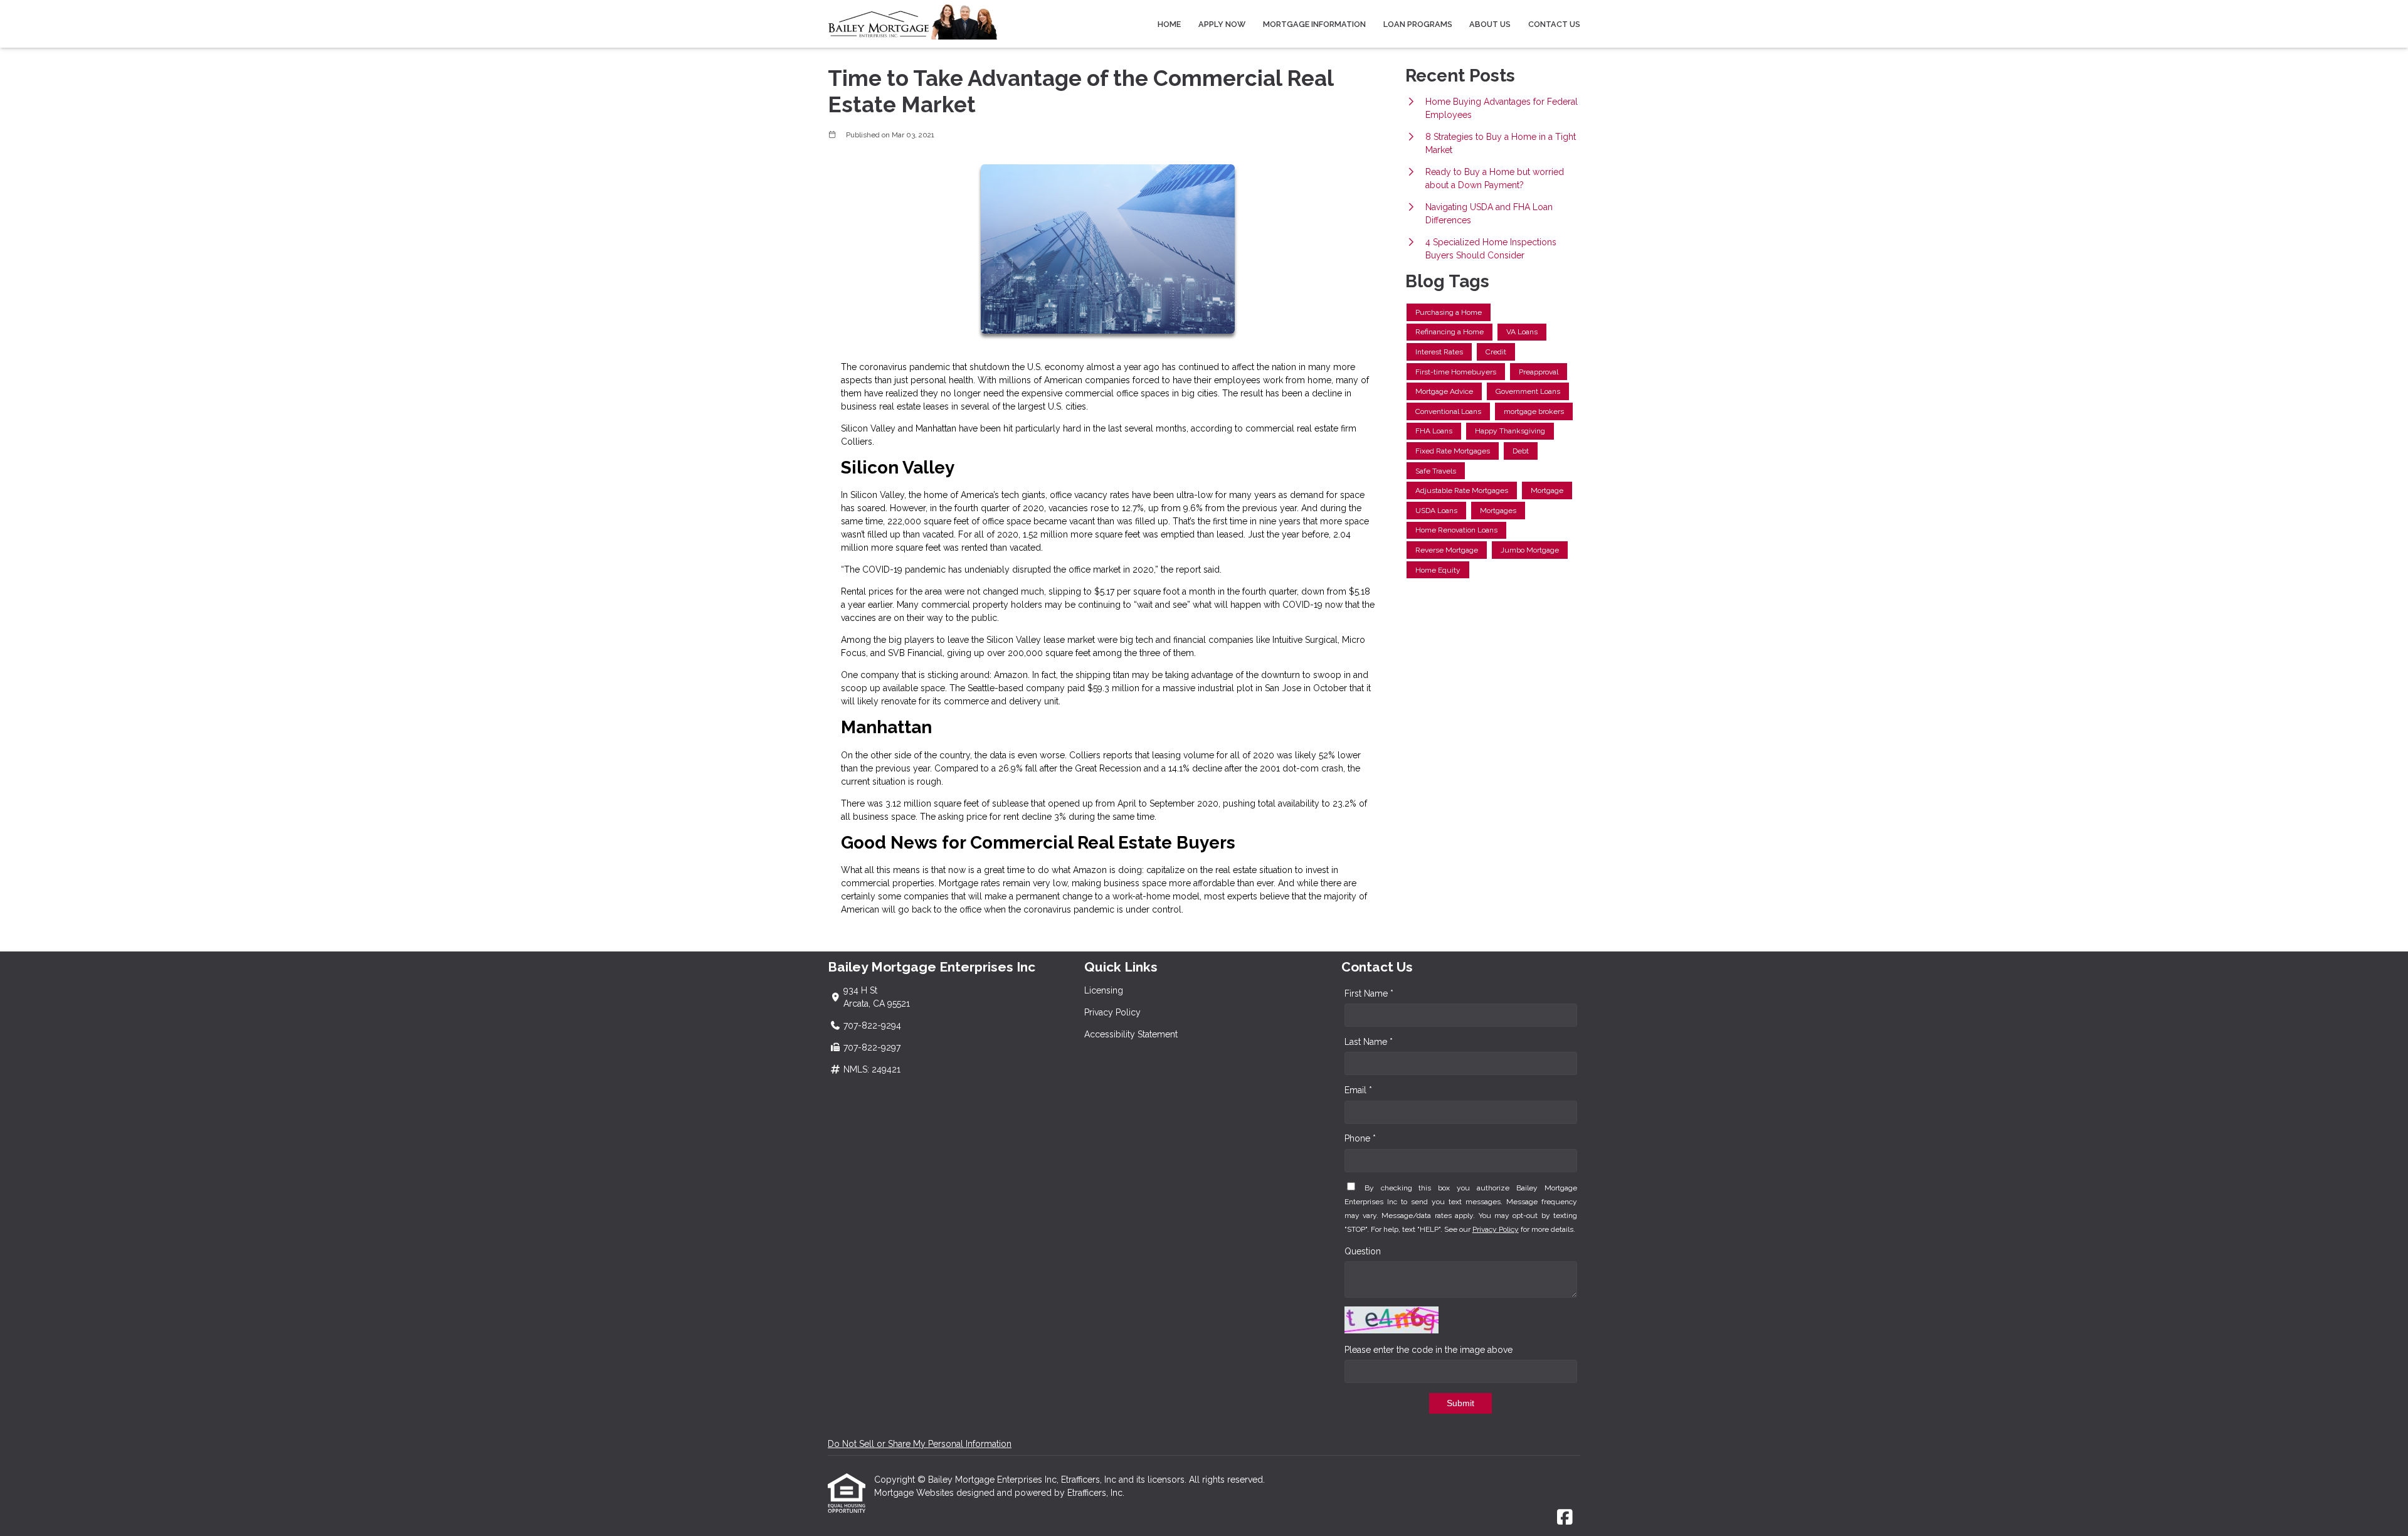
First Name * (1369, 993)
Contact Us (1554, 24)
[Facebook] (1565, 1518)
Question (1363, 1251)
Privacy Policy (1112, 1012)
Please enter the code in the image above (1428, 1350)
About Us (1490, 24)
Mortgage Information (1314, 24)
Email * (1358, 1090)
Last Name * (1369, 1042)
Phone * (1360, 1138)
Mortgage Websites (915, 1493)
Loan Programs (1418, 24)
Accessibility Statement (1131, 1034)
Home (1169, 24)
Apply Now (1222, 24)
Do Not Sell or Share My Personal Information (920, 1444)
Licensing (1104, 990)
